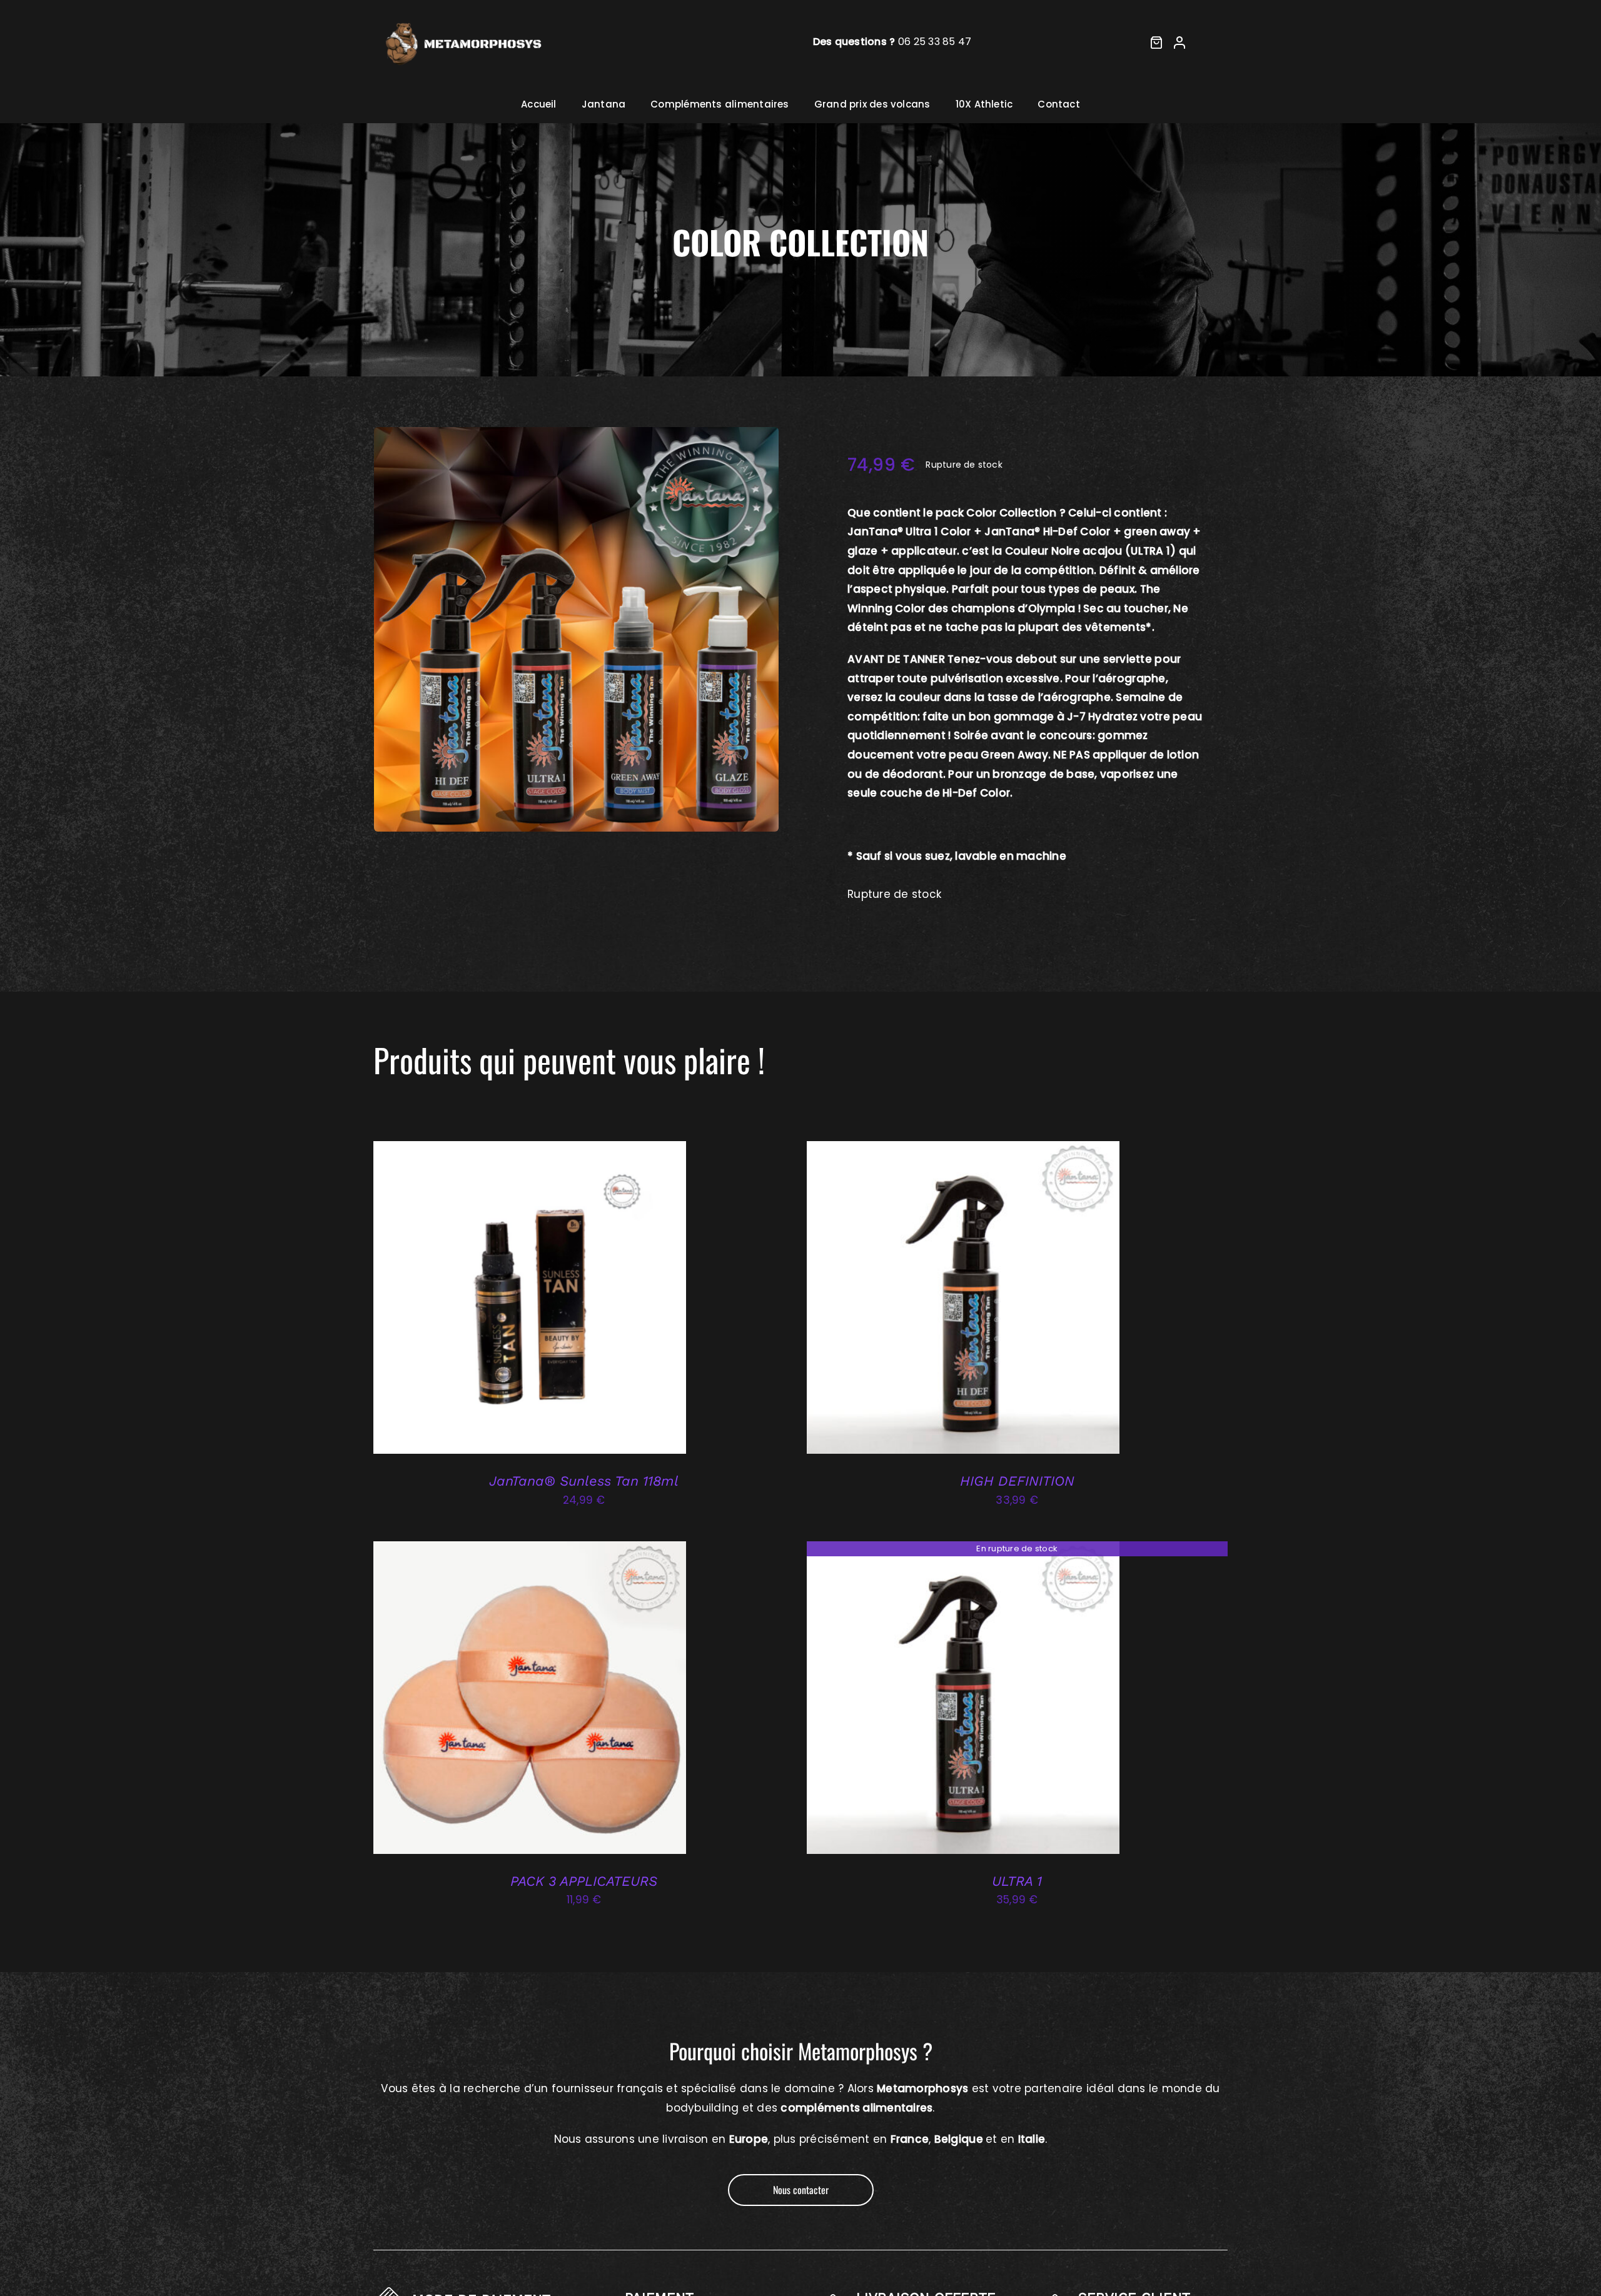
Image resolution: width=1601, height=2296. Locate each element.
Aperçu (583, 1300)
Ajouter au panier (503, 1300)
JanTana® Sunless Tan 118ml (584, 1481)
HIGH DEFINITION (1017, 1481)
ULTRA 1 (1017, 1881)
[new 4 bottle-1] (577, 630)
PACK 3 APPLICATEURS (584, 1881)
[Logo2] (462, 18)
